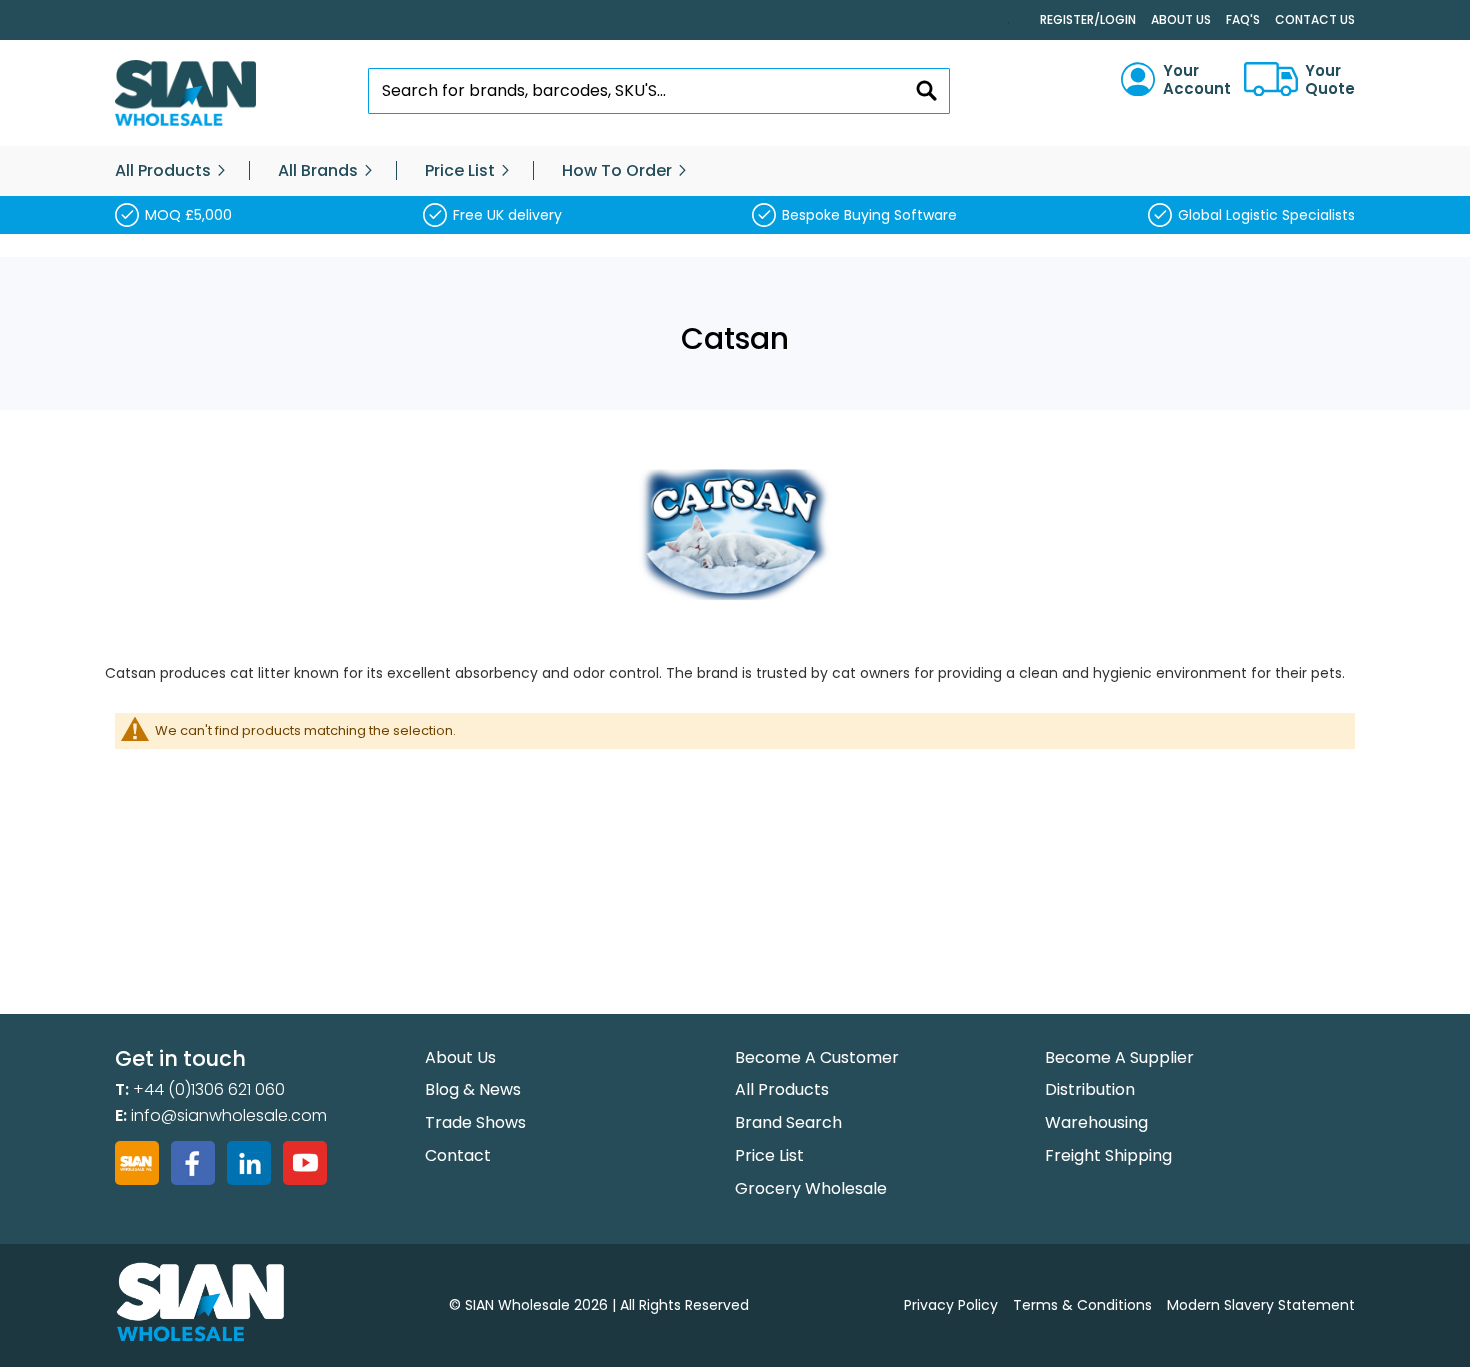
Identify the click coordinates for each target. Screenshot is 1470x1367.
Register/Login (1088, 19)
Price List (769, 1155)
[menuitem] (163, 171)
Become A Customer (817, 1057)
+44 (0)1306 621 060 (209, 1089)
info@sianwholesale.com (229, 1115)
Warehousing (1096, 1122)
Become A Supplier (1119, 1057)
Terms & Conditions (1082, 1305)
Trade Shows (475, 1122)
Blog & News (473, 1089)
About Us (1181, 19)
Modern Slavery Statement (1261, 1305)
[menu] (735, 171)
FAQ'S (1243, 19)
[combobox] (659, 91)
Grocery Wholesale (811, 1188)
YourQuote (1330, 80)
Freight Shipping (1108, 1155)
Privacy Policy (951, 1305)
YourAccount (1197, 80)
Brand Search (788, 1122)
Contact (458, 1155)
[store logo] (185, 93)
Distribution (1090, 1089)
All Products (782, 1089)
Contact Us (1315, 19)
